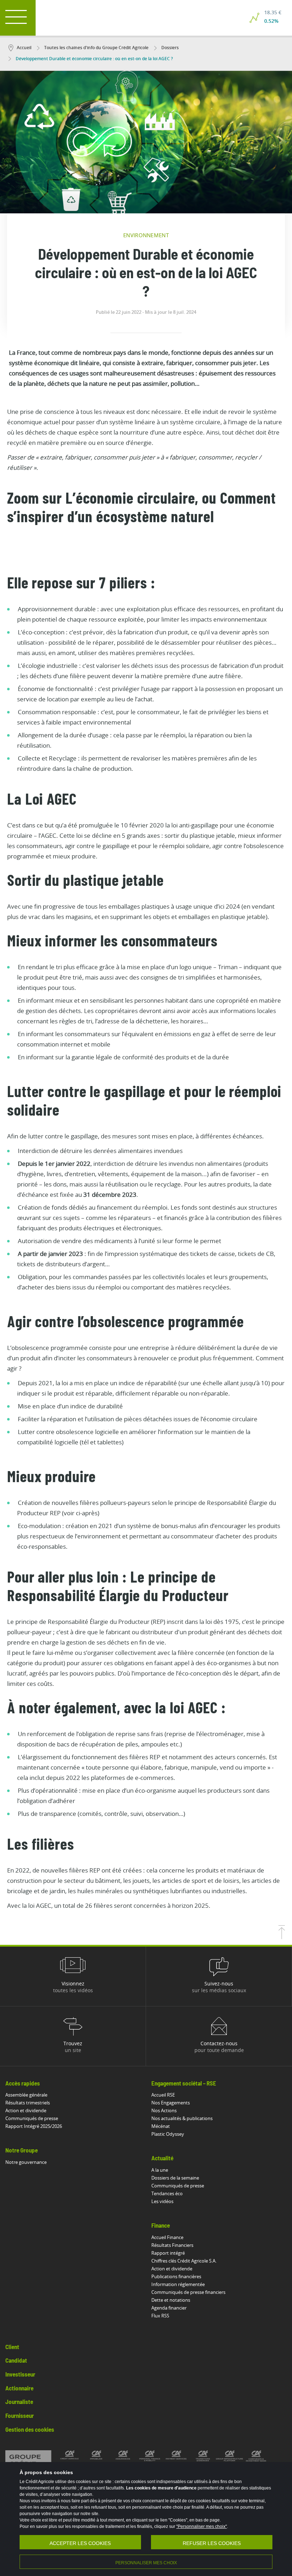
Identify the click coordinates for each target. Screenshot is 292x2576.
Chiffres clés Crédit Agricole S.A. (184, 2261)
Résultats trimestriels (28, 2103)
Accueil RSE (163, 2095)
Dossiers (170, 48)
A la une (160, 2170)
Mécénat (161, 2126)
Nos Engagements (171, 2103)
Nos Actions (164, 2110)
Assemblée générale (26, 2095)
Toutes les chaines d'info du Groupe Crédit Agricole (96, 48)
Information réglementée (178, 2284)
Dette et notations (171, 2300)
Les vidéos (162, 2201)
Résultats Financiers (172, 2245)
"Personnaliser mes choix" (202, 2526)
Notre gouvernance (26, 2162)
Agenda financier (169, 2308)
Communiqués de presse (32, 2118)
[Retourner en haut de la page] (282, 1937)
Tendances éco (167, 2193)
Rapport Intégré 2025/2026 (34, 2126)
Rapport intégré (168, 2253)
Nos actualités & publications (182, 2118)
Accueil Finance (167, 2237)
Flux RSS (160, 2316)
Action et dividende (26, 2110)
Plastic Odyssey (168, 2134)
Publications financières (176, 2276)
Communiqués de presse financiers (188, 2292)
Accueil (24, 48)
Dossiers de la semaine (175, 2178)
